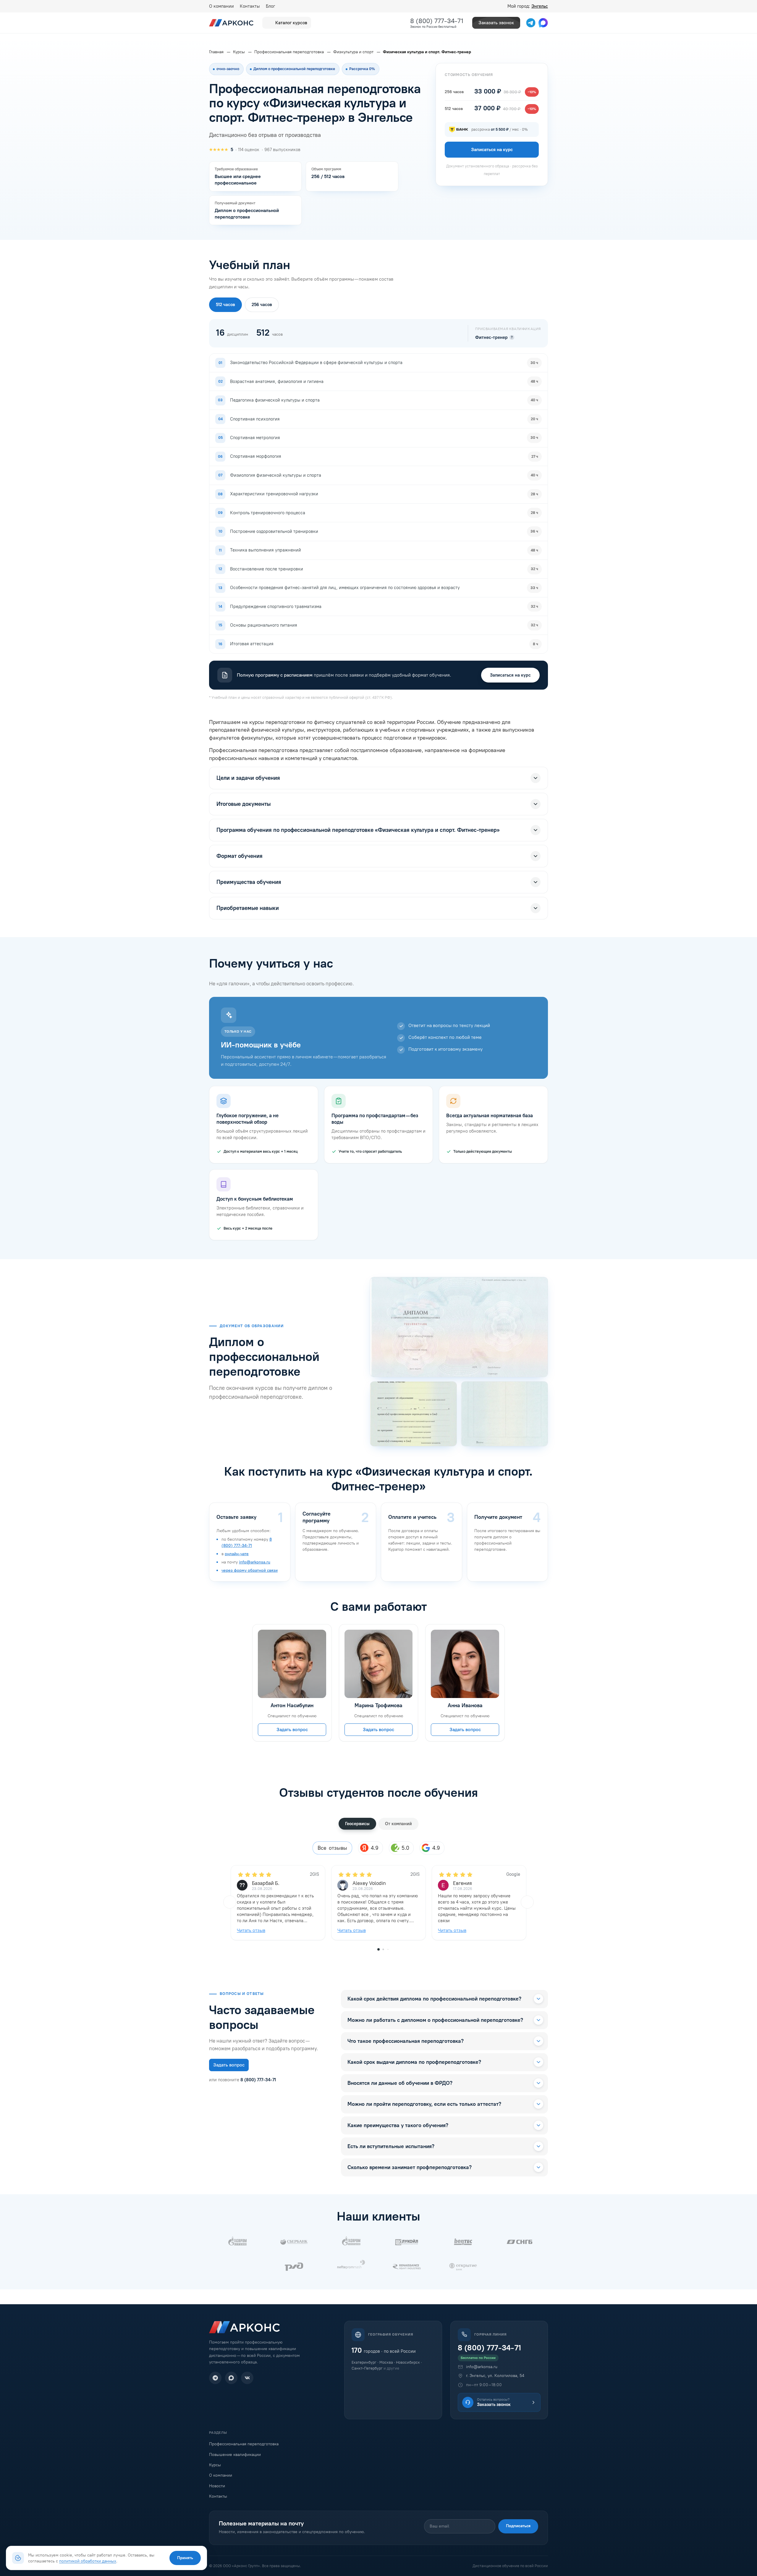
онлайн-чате (237, 1554)
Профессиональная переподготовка (244, 2444)
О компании (221, 6)
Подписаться (518, 2526)
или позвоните (242, 2080)
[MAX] (231, 2378)
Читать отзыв (251, 1930)
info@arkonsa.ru (255, 1562)
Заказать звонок (496, 23)
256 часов (262, 305)
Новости (217, 2486)
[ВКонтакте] (247, 2378)
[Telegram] (215, 2378)
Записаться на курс (510, 675)
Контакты (250, 6)
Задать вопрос (292, 1730)
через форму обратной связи (250, 1570)
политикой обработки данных (88, 2561)
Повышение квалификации (235, 2455)
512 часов (225, 305)
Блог (270, 6)
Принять (185, 2558)
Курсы (215, 2465)
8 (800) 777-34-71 (437, 21)
